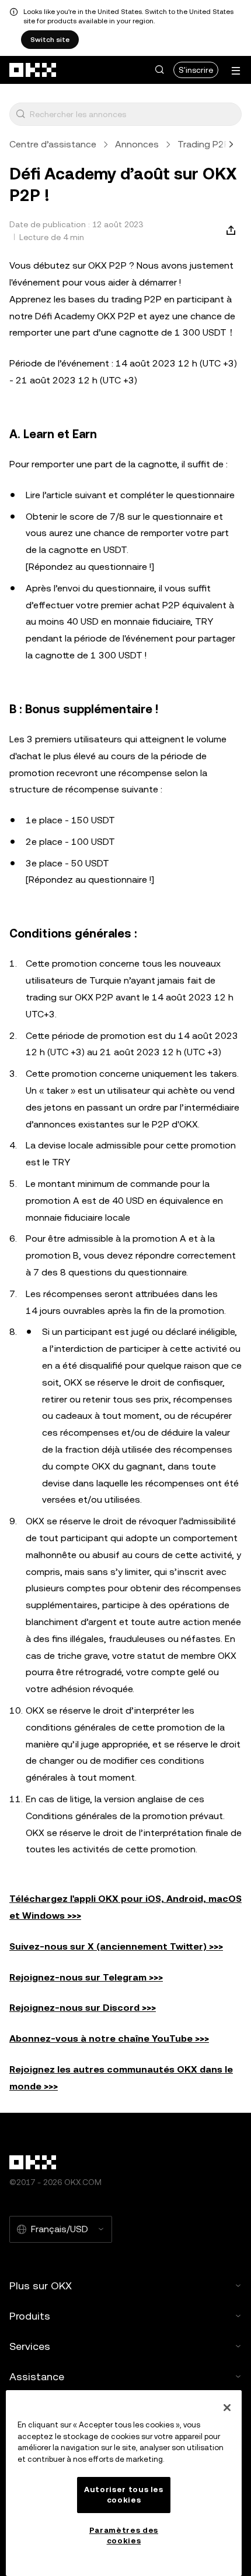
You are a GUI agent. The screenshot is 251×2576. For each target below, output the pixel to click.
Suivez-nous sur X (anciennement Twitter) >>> (116, 1946)
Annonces (137, 144)
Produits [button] (30, 2316)
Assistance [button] (37, 2376)
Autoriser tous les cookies (124, 2495)
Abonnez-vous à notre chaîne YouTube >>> (109, 2038)
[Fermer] (227, 2408)
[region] (124, 2483)
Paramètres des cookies (124, 2536)
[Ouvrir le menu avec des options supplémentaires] (236, 71)
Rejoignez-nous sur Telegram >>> (86, 1977)
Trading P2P (204, 144)
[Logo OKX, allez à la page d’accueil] (33, 70)
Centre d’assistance (53, 144)
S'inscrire (196, 70)
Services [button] (30, 2346)
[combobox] (133, 114)
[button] (159, 70)
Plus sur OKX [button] (41, 2286)
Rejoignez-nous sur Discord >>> (83, 2008)
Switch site (50, 40)
